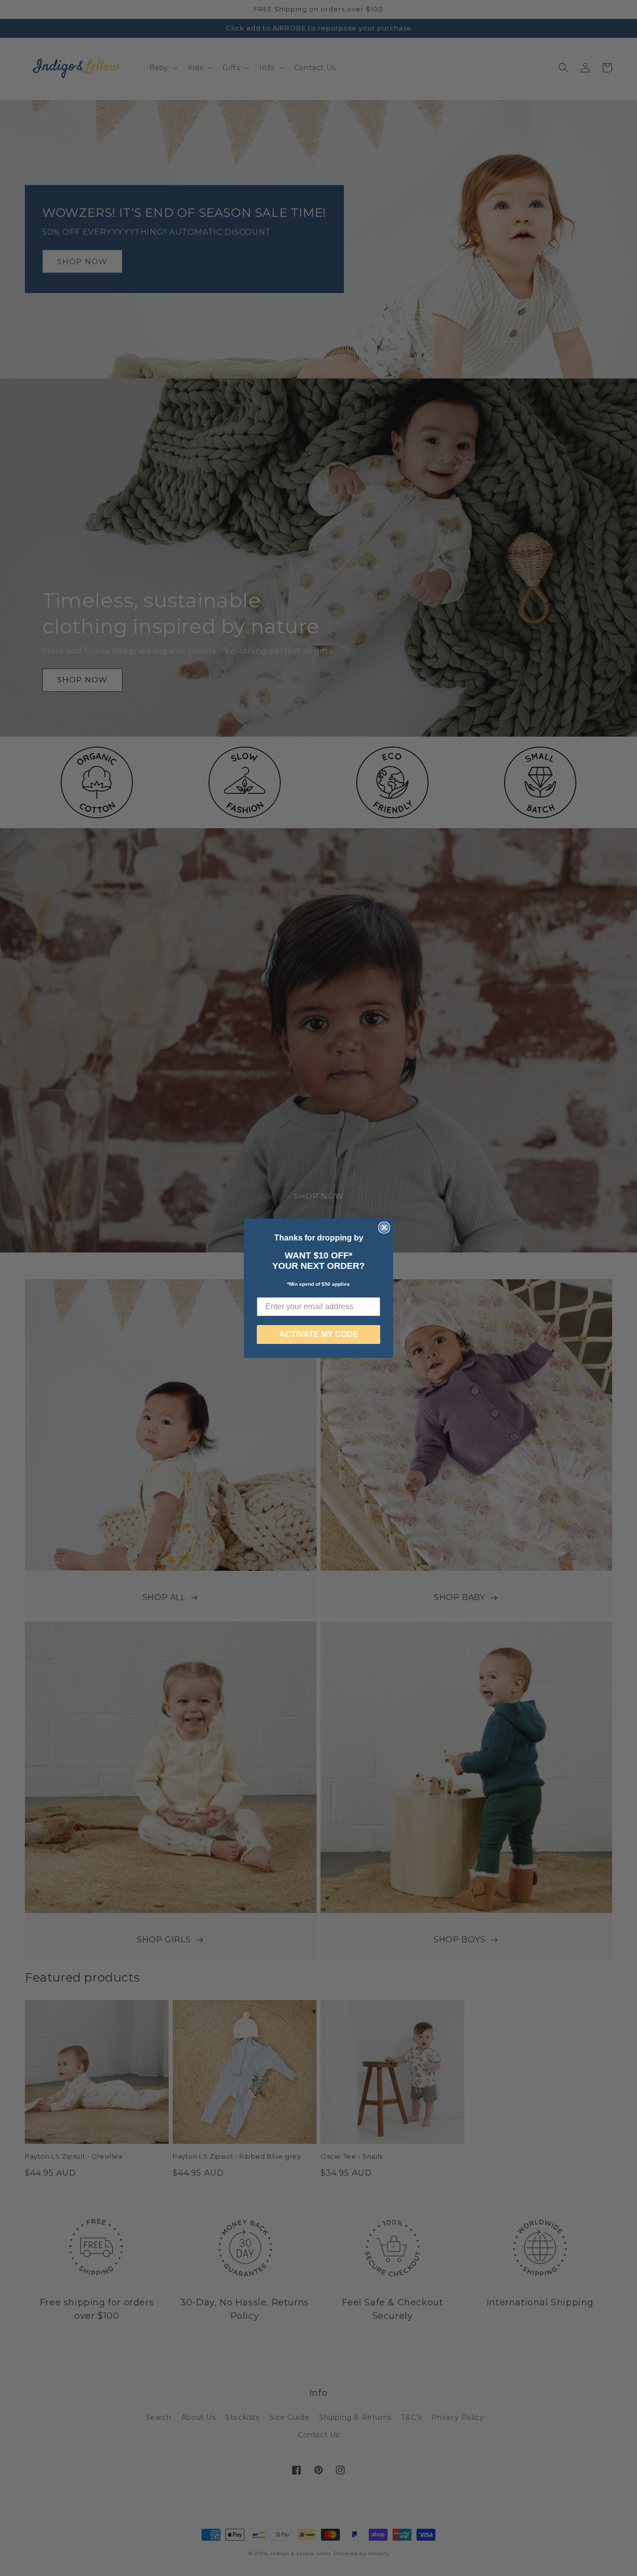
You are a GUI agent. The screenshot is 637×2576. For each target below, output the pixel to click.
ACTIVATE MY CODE (319, 1334)
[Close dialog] (384, 1228)
